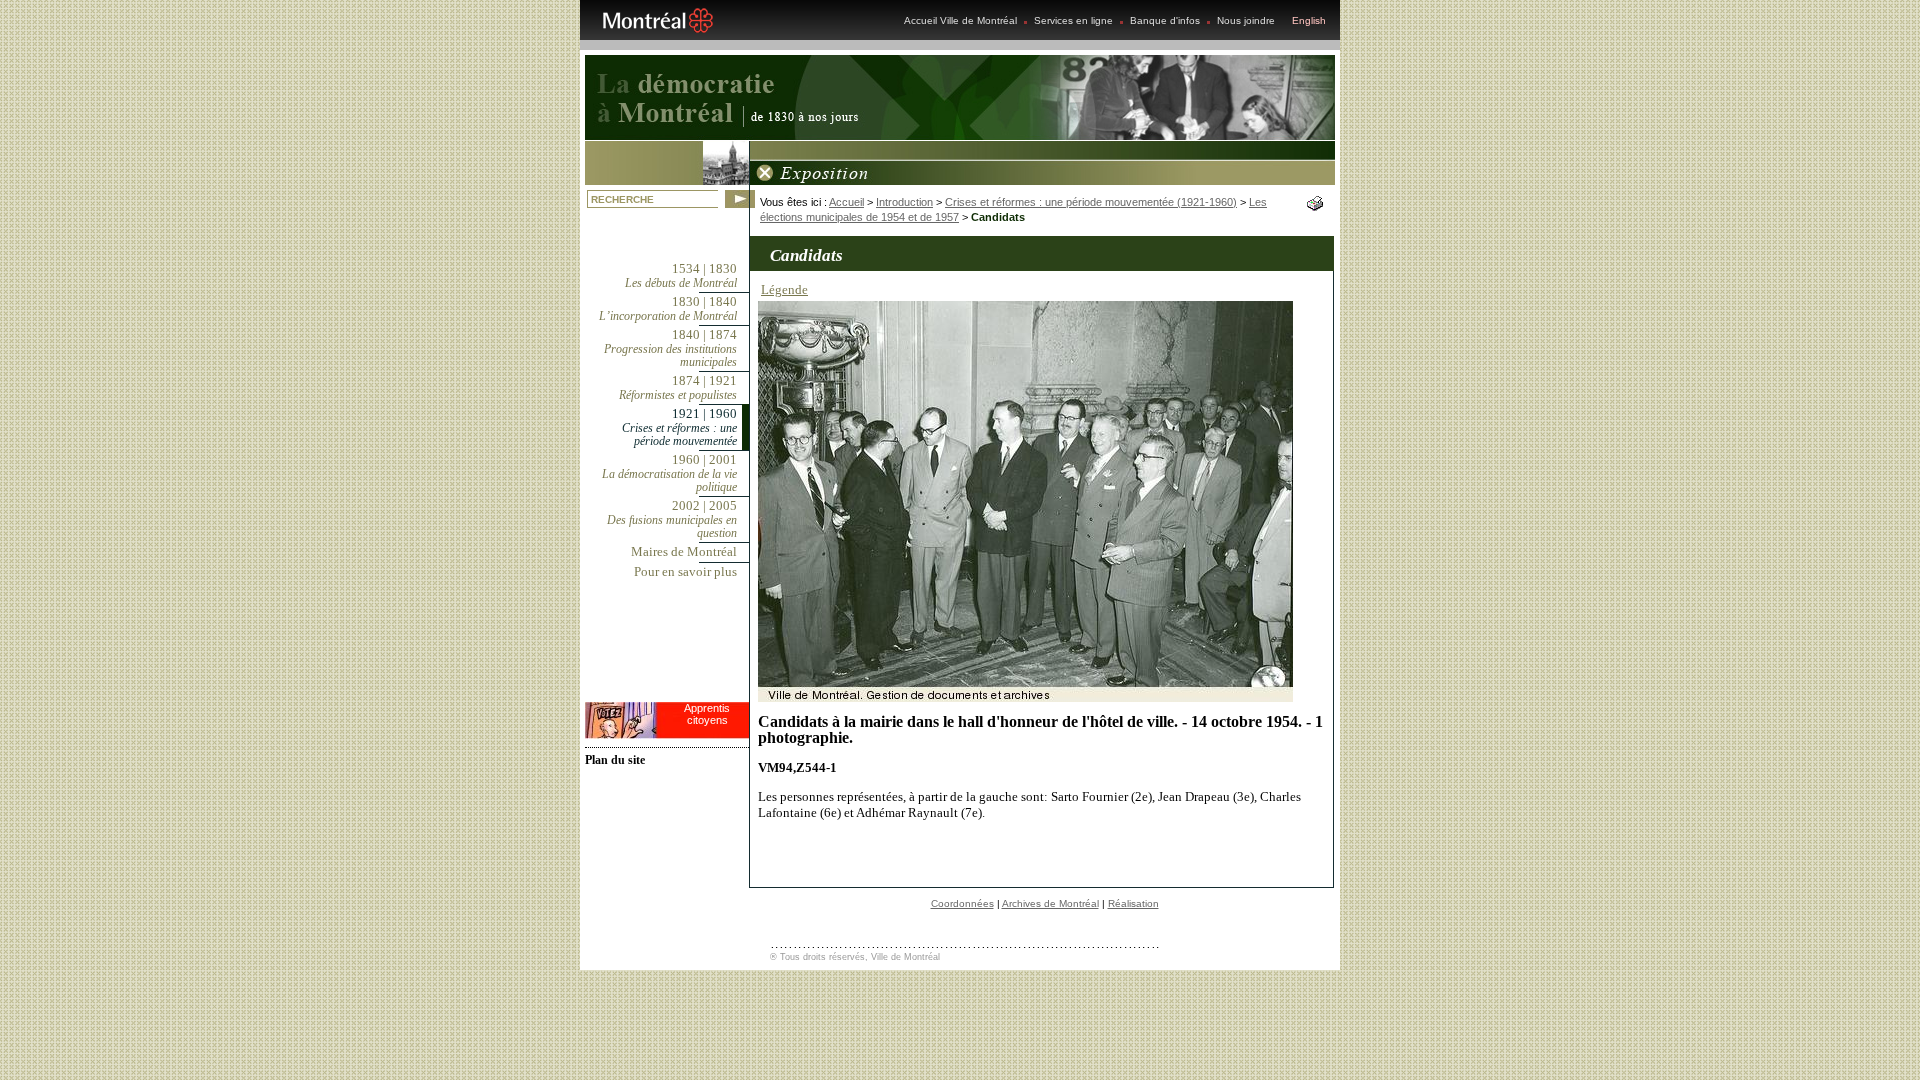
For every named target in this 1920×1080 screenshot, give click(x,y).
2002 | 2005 (672, 519)
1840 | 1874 (670, 348)
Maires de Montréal (684, 551)
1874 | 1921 (678, 387)
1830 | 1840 (668, 308)
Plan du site (615, 760)
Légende (784, 289)
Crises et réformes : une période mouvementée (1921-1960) (1091, 202)
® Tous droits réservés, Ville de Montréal (855, 957)
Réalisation (1133, 903)
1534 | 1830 (681, 275)
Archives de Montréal (1050, 903)
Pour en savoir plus (685, 571)
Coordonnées (962, 903)
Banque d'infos (1165, 20)
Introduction (904, 202)
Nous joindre (1246, 20)
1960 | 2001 (669, 473)
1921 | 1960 (679, 427)
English (1309, 20)
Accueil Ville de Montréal (960, 20)
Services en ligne (1073, 20)
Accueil (846, 202)
